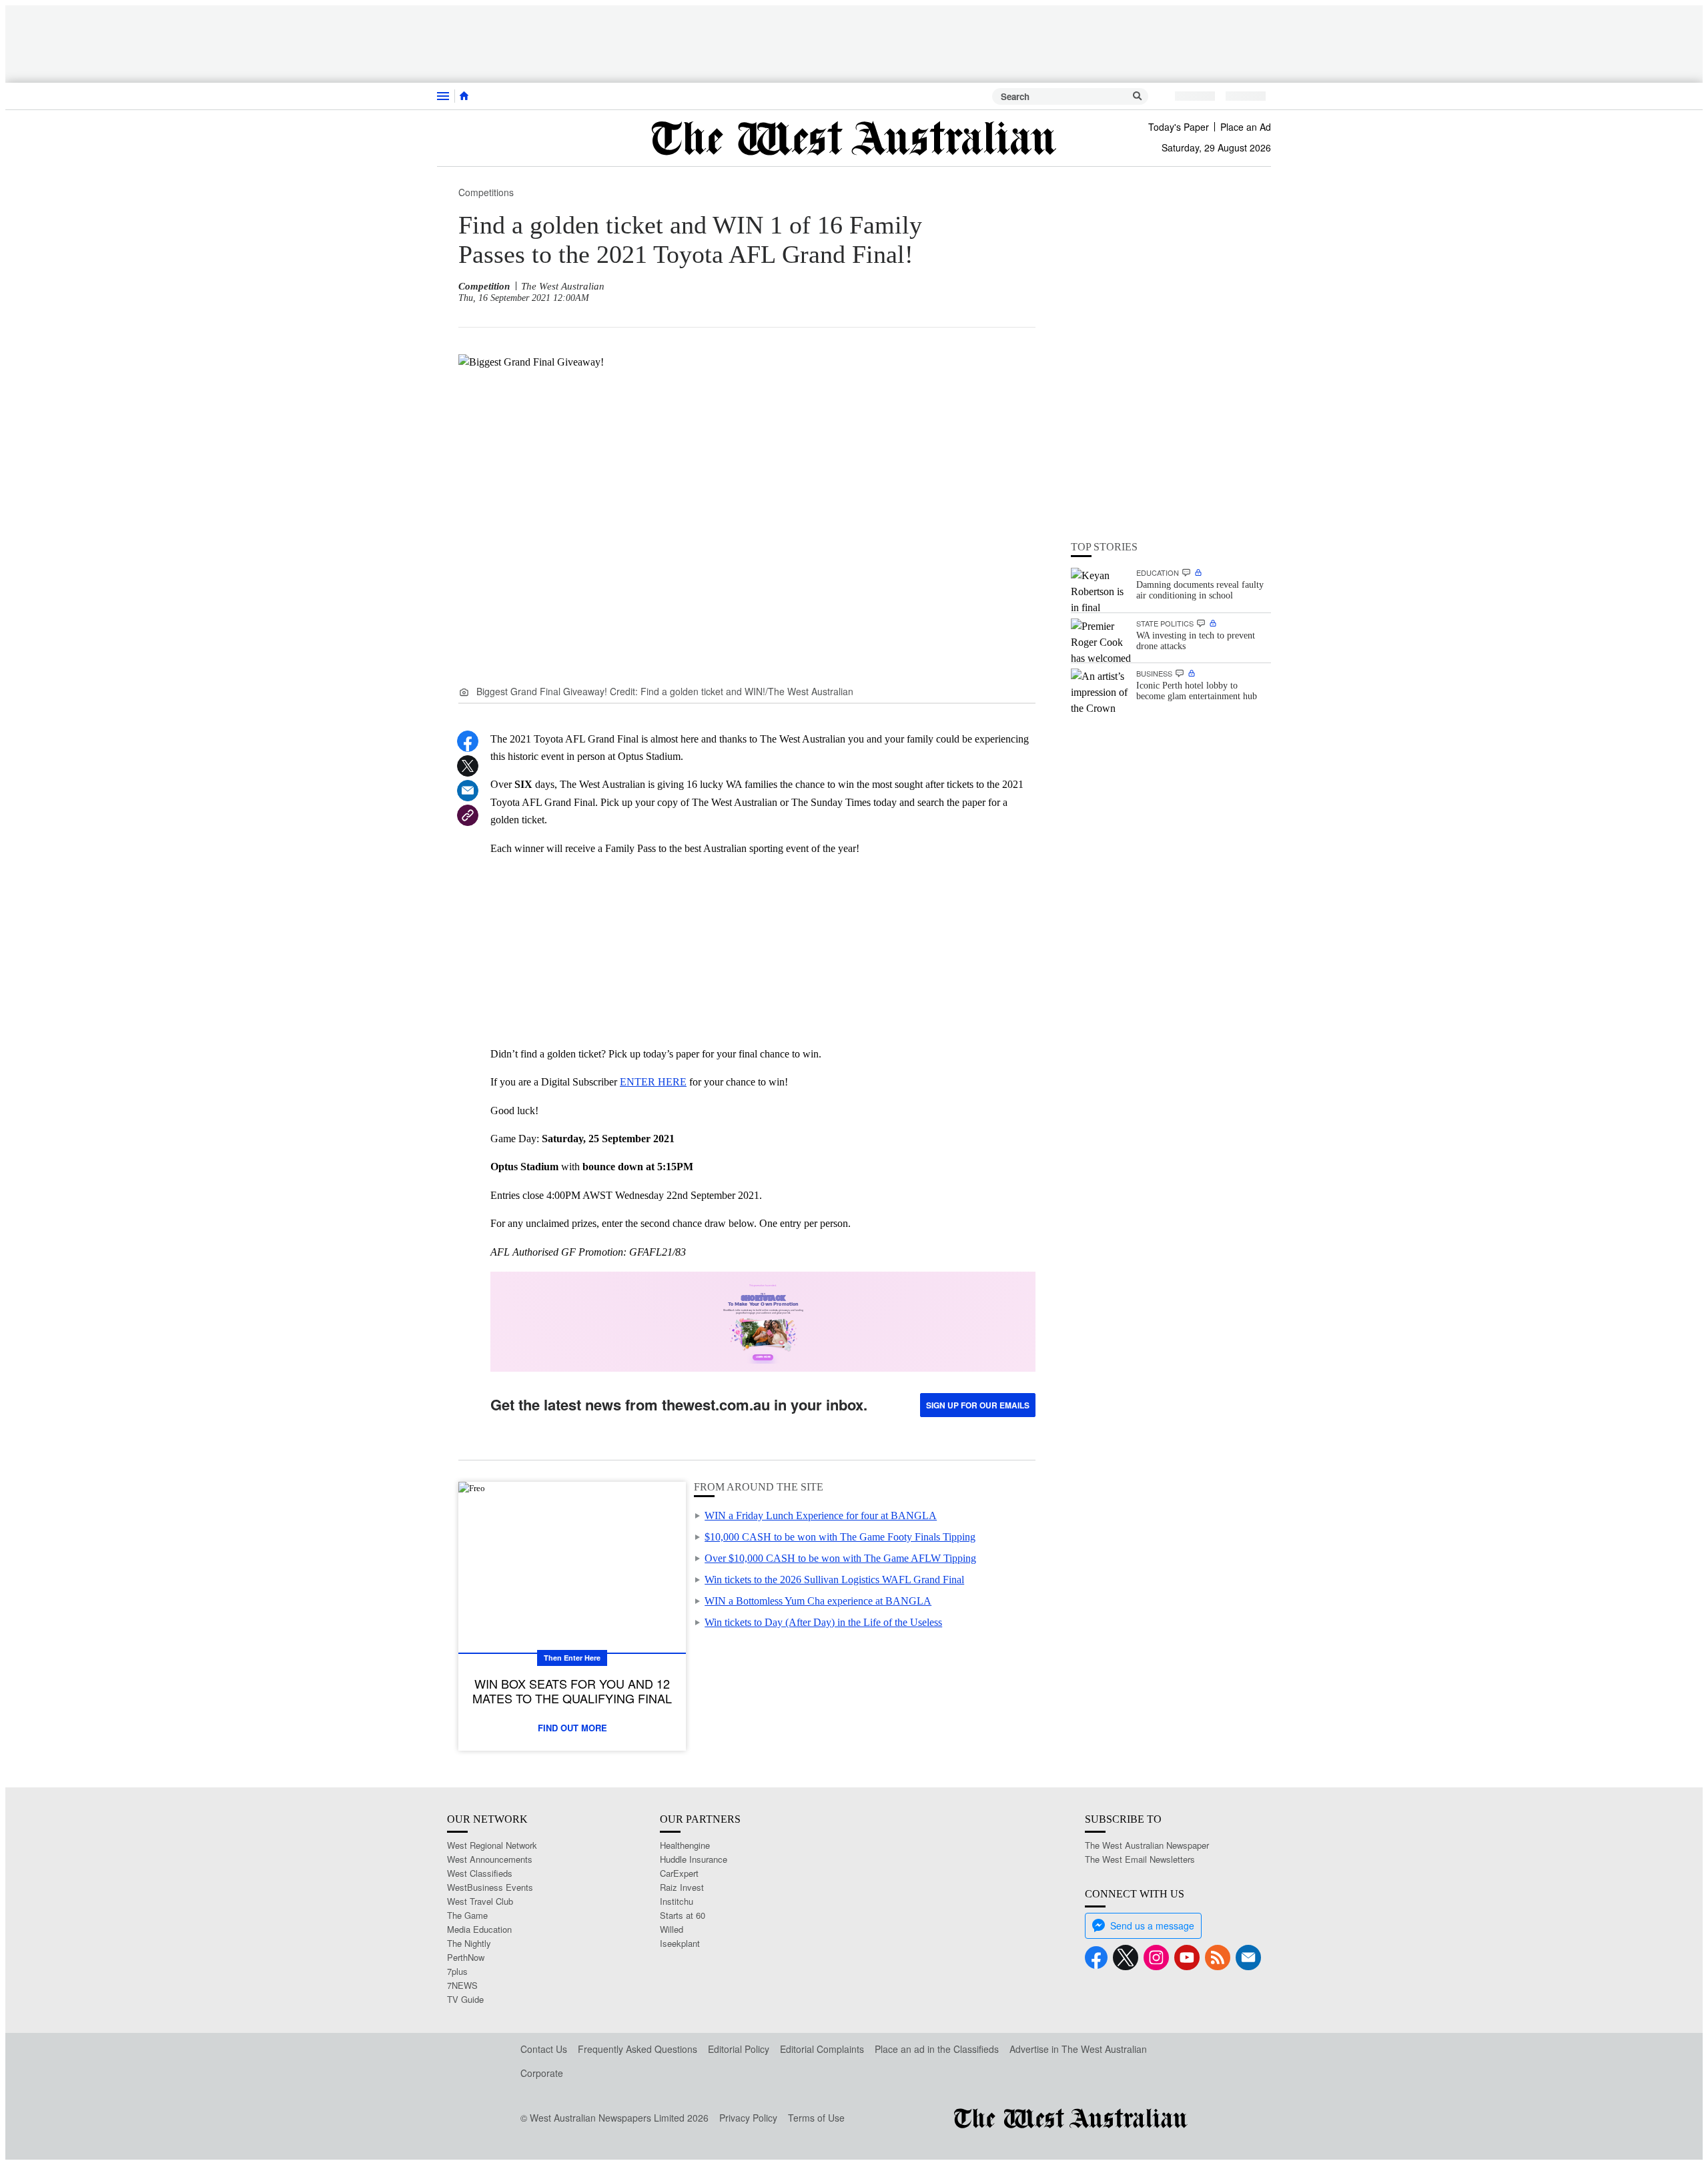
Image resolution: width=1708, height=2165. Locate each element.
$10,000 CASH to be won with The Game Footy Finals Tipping (840, 1537)
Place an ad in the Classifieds (937, 2049)
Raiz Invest (682, 1887)
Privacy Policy (748, 2118)
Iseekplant (680, 1943)
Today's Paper (1179, 127)
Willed (672, 1929)
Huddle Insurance (694, 1859)
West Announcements (490, 1859)
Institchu (677, 1901)
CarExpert (679, 1873)
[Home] (464, 96)
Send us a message (1152, 1925)
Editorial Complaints (822, 2049)
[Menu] (443, 96)
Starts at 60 (683, 1915)
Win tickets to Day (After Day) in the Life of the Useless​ (823, 1622)
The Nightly (469, 1943)
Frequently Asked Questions (637, 2049)
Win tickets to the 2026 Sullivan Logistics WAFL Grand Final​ (834, 1580)
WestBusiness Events (490, 1887)
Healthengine (685, 1845)
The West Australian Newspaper (1147, 1845)
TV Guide (465, 1999)
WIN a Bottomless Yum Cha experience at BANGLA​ (818, 1601)
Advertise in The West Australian (1078, 2049)
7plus (457, 1971)
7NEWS (462, 1985)
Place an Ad (1246, 127)
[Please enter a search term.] (1138, 96)
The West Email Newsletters (1140, 1859)
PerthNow (466, 1957)
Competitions (486, 192)
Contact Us (544, 2049)
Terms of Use (816, 2118)
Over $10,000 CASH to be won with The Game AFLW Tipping (840, 1558)
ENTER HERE (653, 1082)
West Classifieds (480, 1873)
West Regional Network (492, 1845)
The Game (467, 1915)
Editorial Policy (739, 2049)
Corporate (542, 2073)
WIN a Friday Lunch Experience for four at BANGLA (821, 1515)
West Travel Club (480, 1901)
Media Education (479, 1929)
